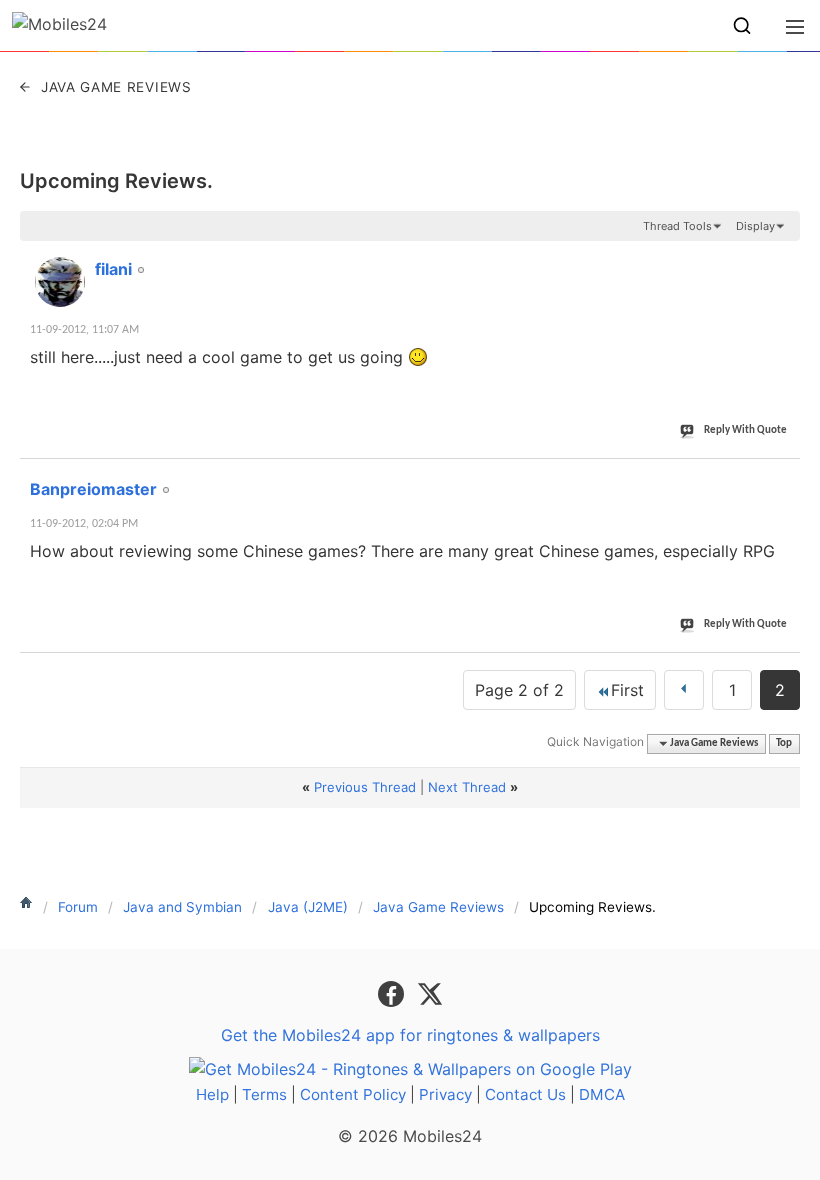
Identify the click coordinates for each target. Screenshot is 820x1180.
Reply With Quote (745, 430)
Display (755, 226)
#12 (781, 478)
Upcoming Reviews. (116, 181)
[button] (742, 26)
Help (212, 1094)
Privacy (445, 1094)
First (627, 690)
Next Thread (467, 787)
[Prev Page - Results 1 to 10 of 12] (684, 690)
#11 (781, 258)
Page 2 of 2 (519, 690)
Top (784, 743)
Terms (264, 1094)
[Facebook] (393, 993)
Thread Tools (677, 226)
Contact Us (525, 1094)
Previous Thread (365, 787)
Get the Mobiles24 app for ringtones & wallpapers (410, 1035)
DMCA (602, 1094)
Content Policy (353, 1094)
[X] (430, 993)
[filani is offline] (60, 282)
